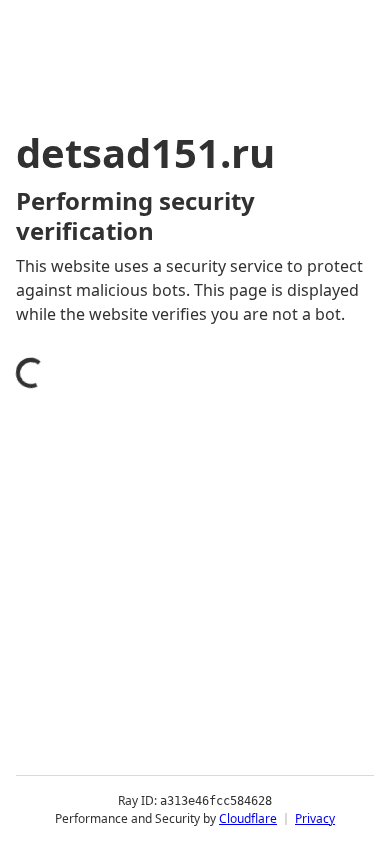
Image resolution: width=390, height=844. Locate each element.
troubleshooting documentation (162, 818)
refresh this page (105, 738)
